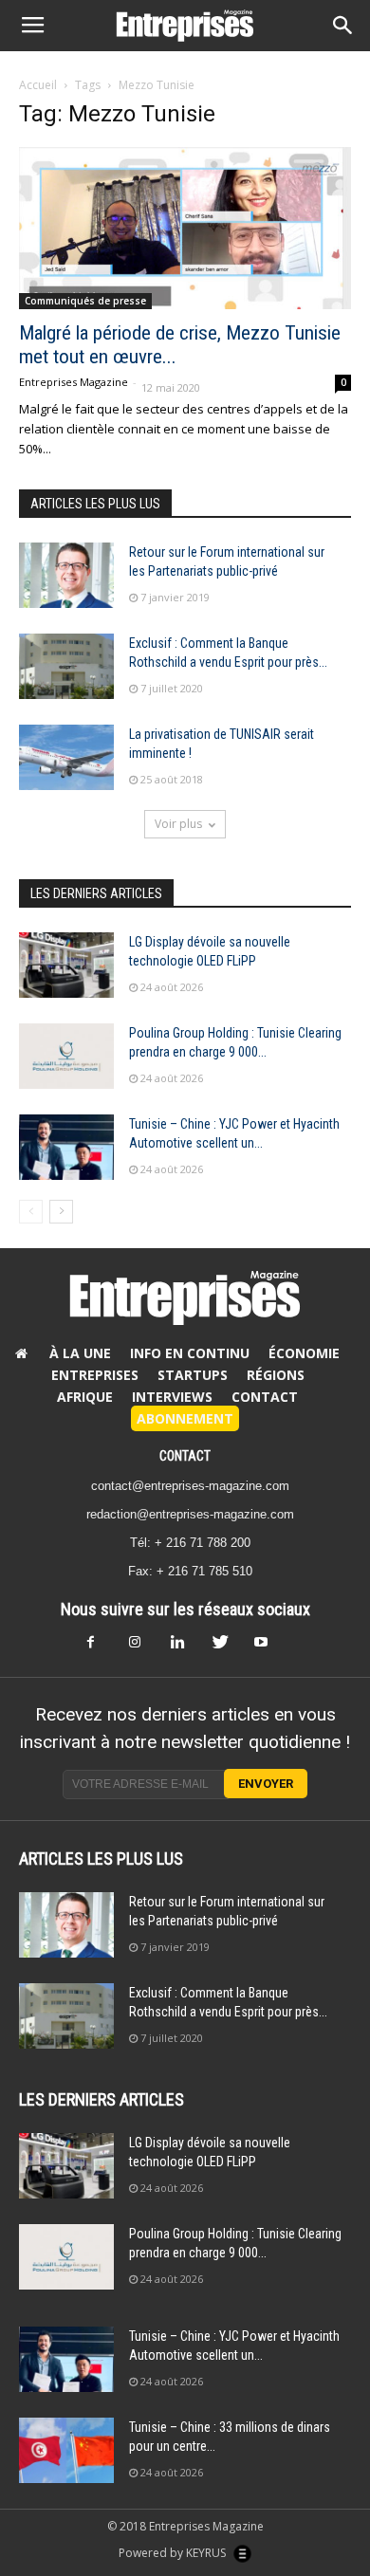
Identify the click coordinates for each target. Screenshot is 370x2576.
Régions (276, 1375)
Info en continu (190, 1353)
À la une (80, 1353)
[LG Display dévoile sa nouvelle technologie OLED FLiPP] (66, 965)
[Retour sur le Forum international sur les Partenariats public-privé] (66, 575)
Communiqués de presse (85, 301)
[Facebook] (102, 1647)
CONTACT (185, 1456)
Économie (304, 1353)
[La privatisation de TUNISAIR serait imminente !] (66, 757)
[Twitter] (227, 1647)
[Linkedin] (185, 1647)
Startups (193, 1375)
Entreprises (95, 1375)
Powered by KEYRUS (174, 2553)
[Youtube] (268, 1647)
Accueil (38, 85)
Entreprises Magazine (74, 382)
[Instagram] (143, 1647)
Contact (265, 1397)
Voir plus (178, 824)
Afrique (85, 1397)
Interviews (172, 1397)
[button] (343, 26)
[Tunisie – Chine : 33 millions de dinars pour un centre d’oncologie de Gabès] (66, 2450)
